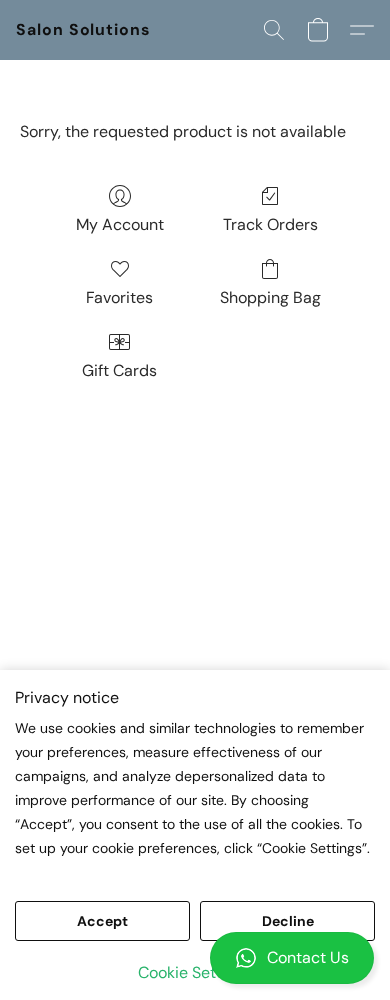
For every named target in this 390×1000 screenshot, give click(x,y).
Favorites (119, 297)
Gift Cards (119, 370)
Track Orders (270, 224)
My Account (120, 224)
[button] (195, 958)
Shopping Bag (270, 297)
